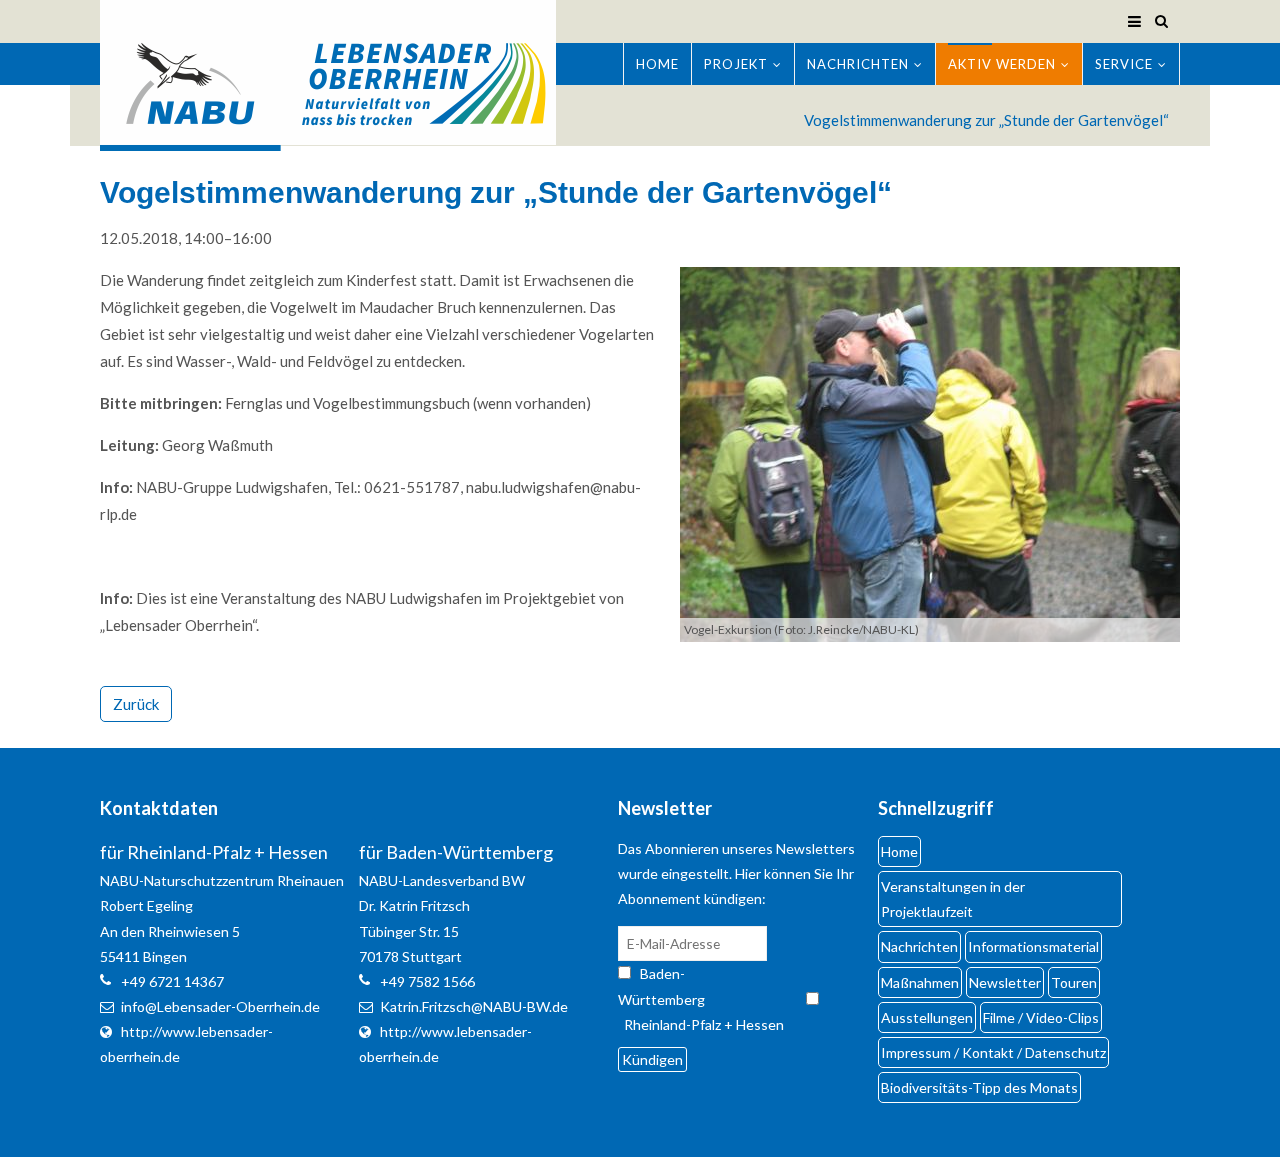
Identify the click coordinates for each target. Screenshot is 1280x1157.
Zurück (136, 704)
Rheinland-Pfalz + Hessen (704, 1024)
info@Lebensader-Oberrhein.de (220, 1006)
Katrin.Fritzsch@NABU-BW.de (474, 1006)
